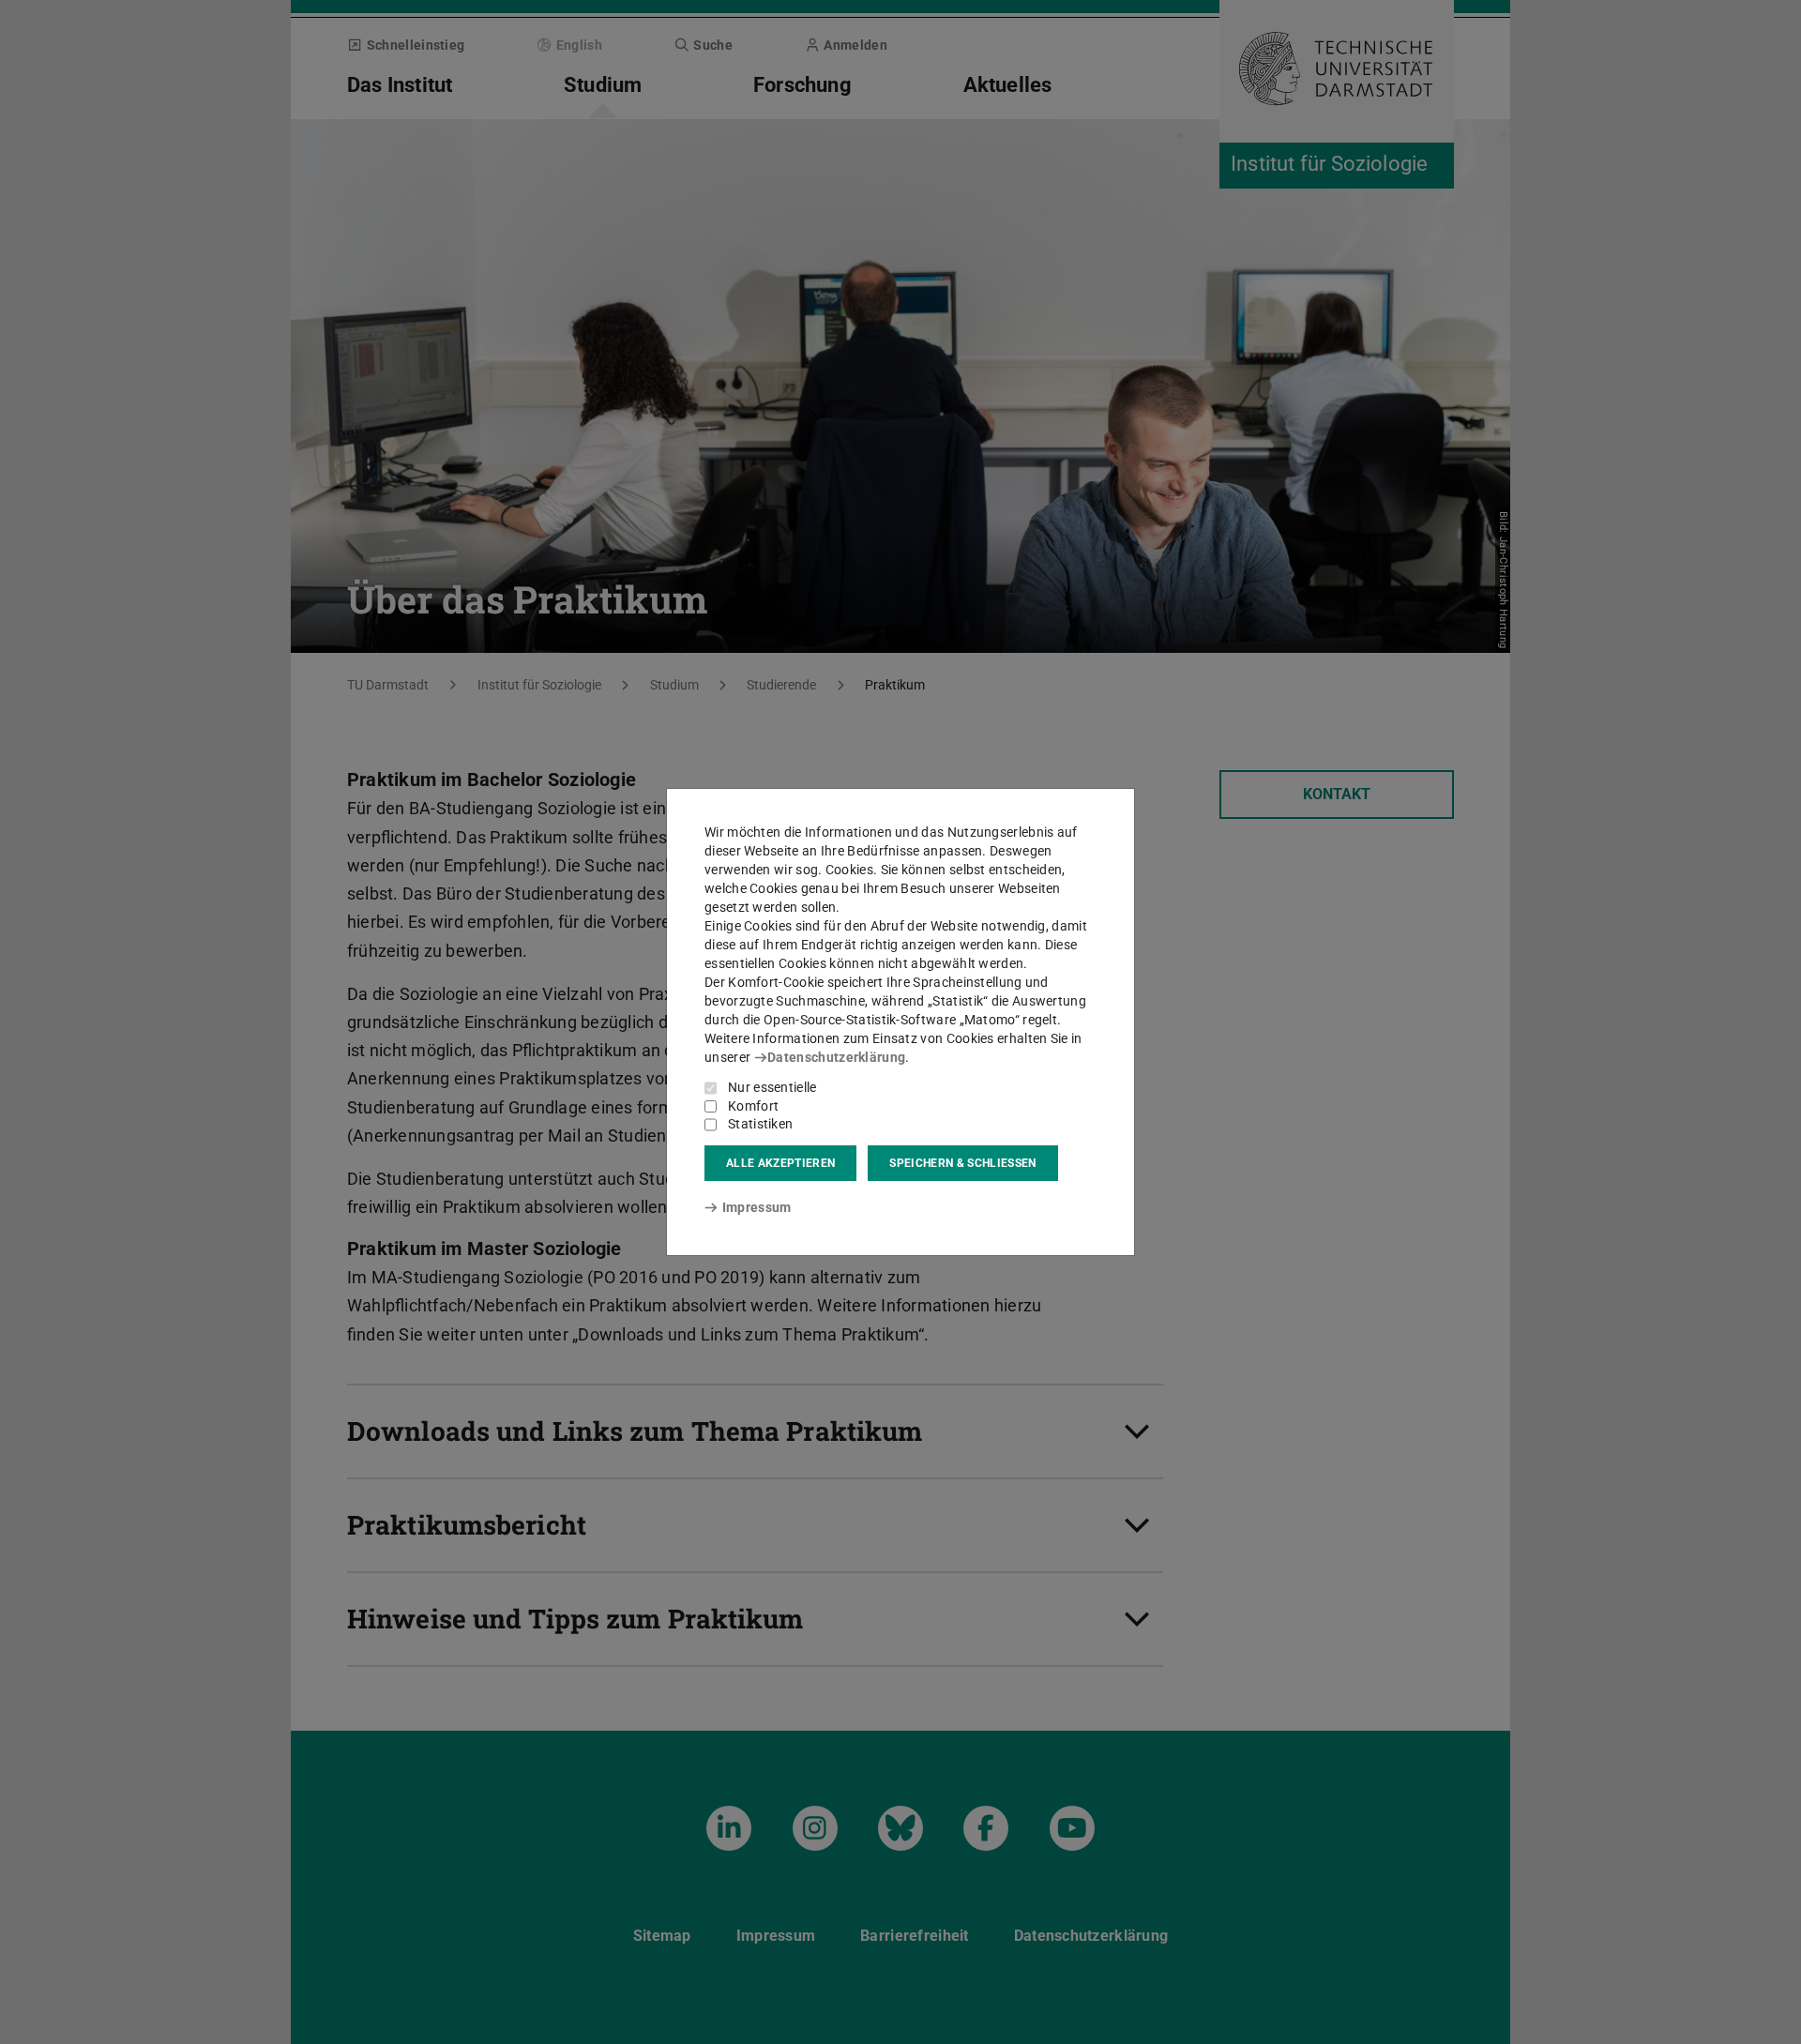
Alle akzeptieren (780, 1163)
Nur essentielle (772, 1087)
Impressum (757, 1207)
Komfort (753, 1106)
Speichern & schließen (962, 1163)
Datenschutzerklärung (836, 1057)
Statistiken (760, 1124)
